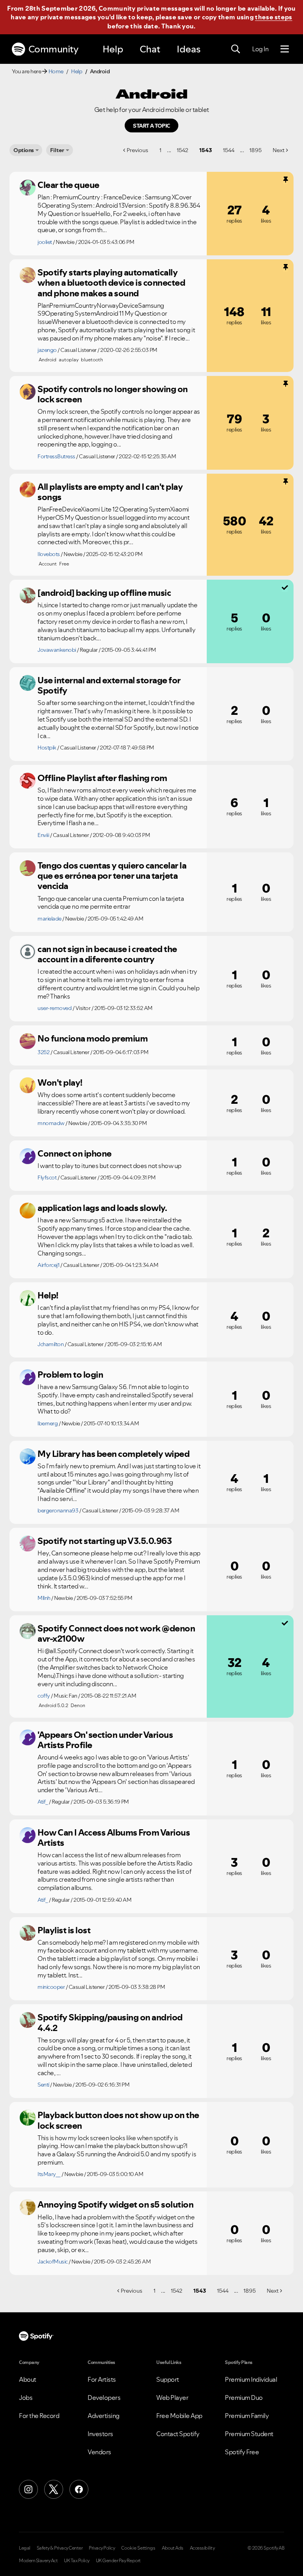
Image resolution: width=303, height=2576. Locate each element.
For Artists (102, 2379)
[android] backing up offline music (104, 593)
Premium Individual (251, 2379)
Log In (260, 49)
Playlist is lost (64, 1930)
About (28, 2379)
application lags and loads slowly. (102, 1208)
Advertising (104, 2416)
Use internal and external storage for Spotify (109, 685)
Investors (100, 2434)
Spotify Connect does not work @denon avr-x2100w (116, 1634)
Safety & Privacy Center (60, 2548)
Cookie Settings (138, 2548)
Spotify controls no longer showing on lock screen (113, 394)
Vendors (99, 2452)
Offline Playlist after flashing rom (102, 778)
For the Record (39, 2416)
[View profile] (28, 188)
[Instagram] (28, 2489)
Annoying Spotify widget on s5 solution (115, 2204)
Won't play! (60, 1082)
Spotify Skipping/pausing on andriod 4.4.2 (110, 2023)
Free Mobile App (179, 2416)
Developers (104, 2397)
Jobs (26, 2397)
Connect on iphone (75, 1153)
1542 (182, 150)
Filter (57, 150)
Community (53, 49)
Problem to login (70, 1374)
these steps (273, 17)
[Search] (236, 49)
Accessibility (202, 2548)
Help (113, 49)
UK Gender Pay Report (118, 2561)
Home (56, 71)
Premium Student (249, 2434)
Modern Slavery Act (38, 2561)
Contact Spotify (178, 2434)
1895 (255, 150)
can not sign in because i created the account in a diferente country (107, 954)
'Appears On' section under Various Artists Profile (105, 1740)
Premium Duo (244, 2397)
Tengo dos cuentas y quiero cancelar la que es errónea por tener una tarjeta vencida (112, 876)
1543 (206, 150)
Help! (48, 1295)
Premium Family (247, 2416)
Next (279, 150)
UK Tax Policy (77, 2561)
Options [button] (24, 150)
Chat (150, 49)
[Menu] (285, 49)
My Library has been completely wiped (113, 1454)
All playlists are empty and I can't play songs (110, 492)
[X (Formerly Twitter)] (54, 2489)
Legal (25, 2548)
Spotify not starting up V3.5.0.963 (105, 1541)
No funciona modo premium (93, 1038)
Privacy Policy (102, 2548)
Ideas (189, 49)
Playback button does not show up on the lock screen (118, 2120)
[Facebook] (79, 2489)
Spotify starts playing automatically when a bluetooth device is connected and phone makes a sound (111, 283)
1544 (229, 150)
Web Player (172, 2397)
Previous (137, 150)
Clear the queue (68, 185)
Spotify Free (242, 2452)
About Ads (173, 2548)
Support (168, 2379)
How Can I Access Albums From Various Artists (114, 1838)
